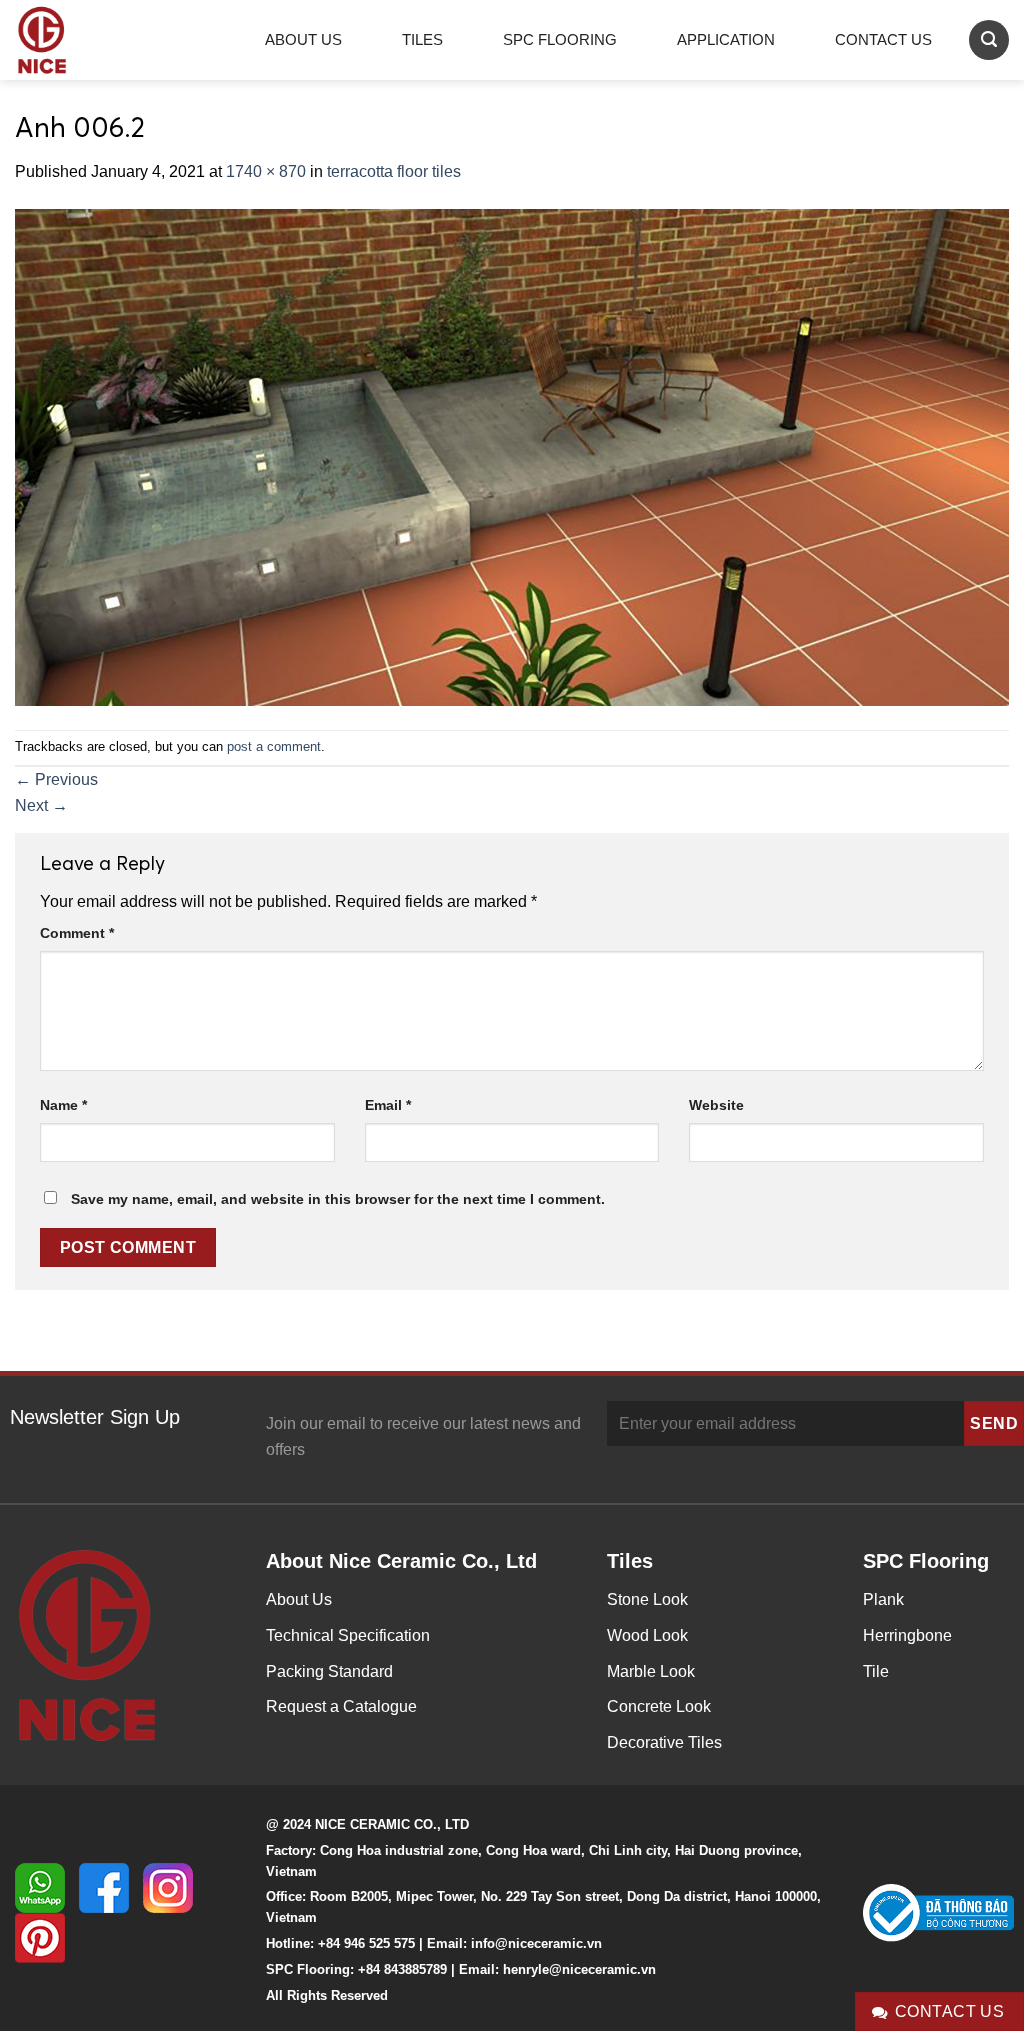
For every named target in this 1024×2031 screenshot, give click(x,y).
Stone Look (647, 1599)
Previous (56, 779)
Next (41, 805)
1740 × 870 (266, 171)
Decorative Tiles (664, 1742)
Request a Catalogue (341, 1706)
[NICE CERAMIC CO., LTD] (70, 40)
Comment (77, 933)
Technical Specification (348, 1635)
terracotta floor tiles (394, 171)
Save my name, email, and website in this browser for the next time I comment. (338, 1199)
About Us (303, 39)
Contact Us (883, 39)
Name (63, 1105)
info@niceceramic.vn (536, 1943)
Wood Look (647, 1635)
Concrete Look (659, 1706)
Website (716, 1105)
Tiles (422, 39)
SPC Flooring (560, 39)
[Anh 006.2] (512, 455)
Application (726, 39)
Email (388, 1105)
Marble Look (651, 1671)
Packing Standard (329, 1671)
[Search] (989, 39)
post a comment (274, 746)
